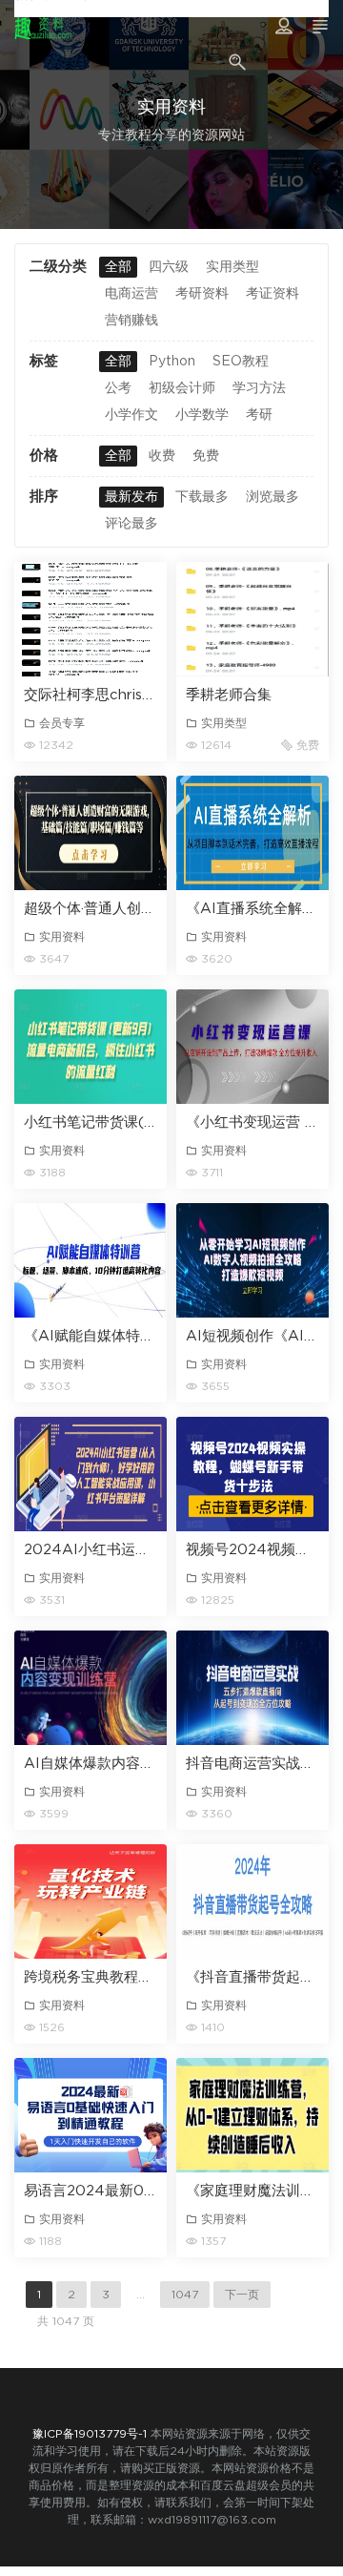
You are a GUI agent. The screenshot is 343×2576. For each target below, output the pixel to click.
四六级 (169, 267)
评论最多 (131, 524)
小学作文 (131, 415)
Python (172, 362)
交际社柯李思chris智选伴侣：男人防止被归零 (91, 695)
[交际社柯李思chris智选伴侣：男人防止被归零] (91, 619)
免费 (206, 456)
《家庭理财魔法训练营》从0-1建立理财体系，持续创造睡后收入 (252, 2191)
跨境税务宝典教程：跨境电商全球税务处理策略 (91, 1977)
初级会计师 (182, 388)
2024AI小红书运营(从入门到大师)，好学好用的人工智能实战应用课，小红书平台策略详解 (91, 1550)
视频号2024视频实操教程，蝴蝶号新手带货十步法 (252, 1550)
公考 (118, 388)
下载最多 (202, 497)
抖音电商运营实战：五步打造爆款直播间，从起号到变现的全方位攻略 (252, 1764)
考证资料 (272, 294)
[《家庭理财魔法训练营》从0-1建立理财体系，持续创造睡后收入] (252, 2115)
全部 (118, 267)
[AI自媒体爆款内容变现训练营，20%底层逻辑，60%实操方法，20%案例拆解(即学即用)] (91, 1688)
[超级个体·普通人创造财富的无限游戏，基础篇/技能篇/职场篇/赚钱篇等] (91, 833)
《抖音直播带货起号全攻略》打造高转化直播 (252, 1977)
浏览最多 (272, 497)
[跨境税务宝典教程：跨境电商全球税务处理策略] (91, 1901)
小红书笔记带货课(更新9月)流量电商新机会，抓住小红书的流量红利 (91, 1122)
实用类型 (232, 267)
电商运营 (131, 294)
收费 (162, 456)
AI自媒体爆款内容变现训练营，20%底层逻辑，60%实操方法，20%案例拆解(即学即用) (91, 1764)
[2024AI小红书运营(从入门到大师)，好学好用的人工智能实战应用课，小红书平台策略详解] (91, 1474)
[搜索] (240, 54)
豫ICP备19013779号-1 (90, 2434)
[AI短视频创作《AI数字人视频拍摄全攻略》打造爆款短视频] (252, 1260)
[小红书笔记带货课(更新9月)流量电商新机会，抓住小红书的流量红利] (91, 1047)
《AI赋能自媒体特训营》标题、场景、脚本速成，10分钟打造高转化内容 (91, 1336)
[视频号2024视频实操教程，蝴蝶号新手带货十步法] (252, 1474)
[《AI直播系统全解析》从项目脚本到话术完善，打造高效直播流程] (252, 833)
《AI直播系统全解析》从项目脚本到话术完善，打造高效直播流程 (252, 909)
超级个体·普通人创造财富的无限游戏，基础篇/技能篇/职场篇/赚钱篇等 (91, 909)
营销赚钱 (131, 321)
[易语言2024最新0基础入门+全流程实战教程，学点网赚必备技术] (91, 2115)
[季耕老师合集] (252, 619)
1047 (185, 2295)
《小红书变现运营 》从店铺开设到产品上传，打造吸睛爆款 (252, 1122)
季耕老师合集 (229, 695)
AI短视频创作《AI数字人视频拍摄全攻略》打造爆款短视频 (252, 1336)
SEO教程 (241, 362)
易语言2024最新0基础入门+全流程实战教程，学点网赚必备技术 (91, 2191)
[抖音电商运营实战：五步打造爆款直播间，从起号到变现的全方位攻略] (252, 1688)
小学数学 (202, 415)
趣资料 (43, 29)
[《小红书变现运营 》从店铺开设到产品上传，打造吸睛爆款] (252, 1047)
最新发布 (131, 497)
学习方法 (259, 388)
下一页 (242, 2295)
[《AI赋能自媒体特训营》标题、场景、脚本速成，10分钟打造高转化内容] (91, 1260)
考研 (259, 415)
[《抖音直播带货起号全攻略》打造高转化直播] (252, 1901)
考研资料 (202, 294)
